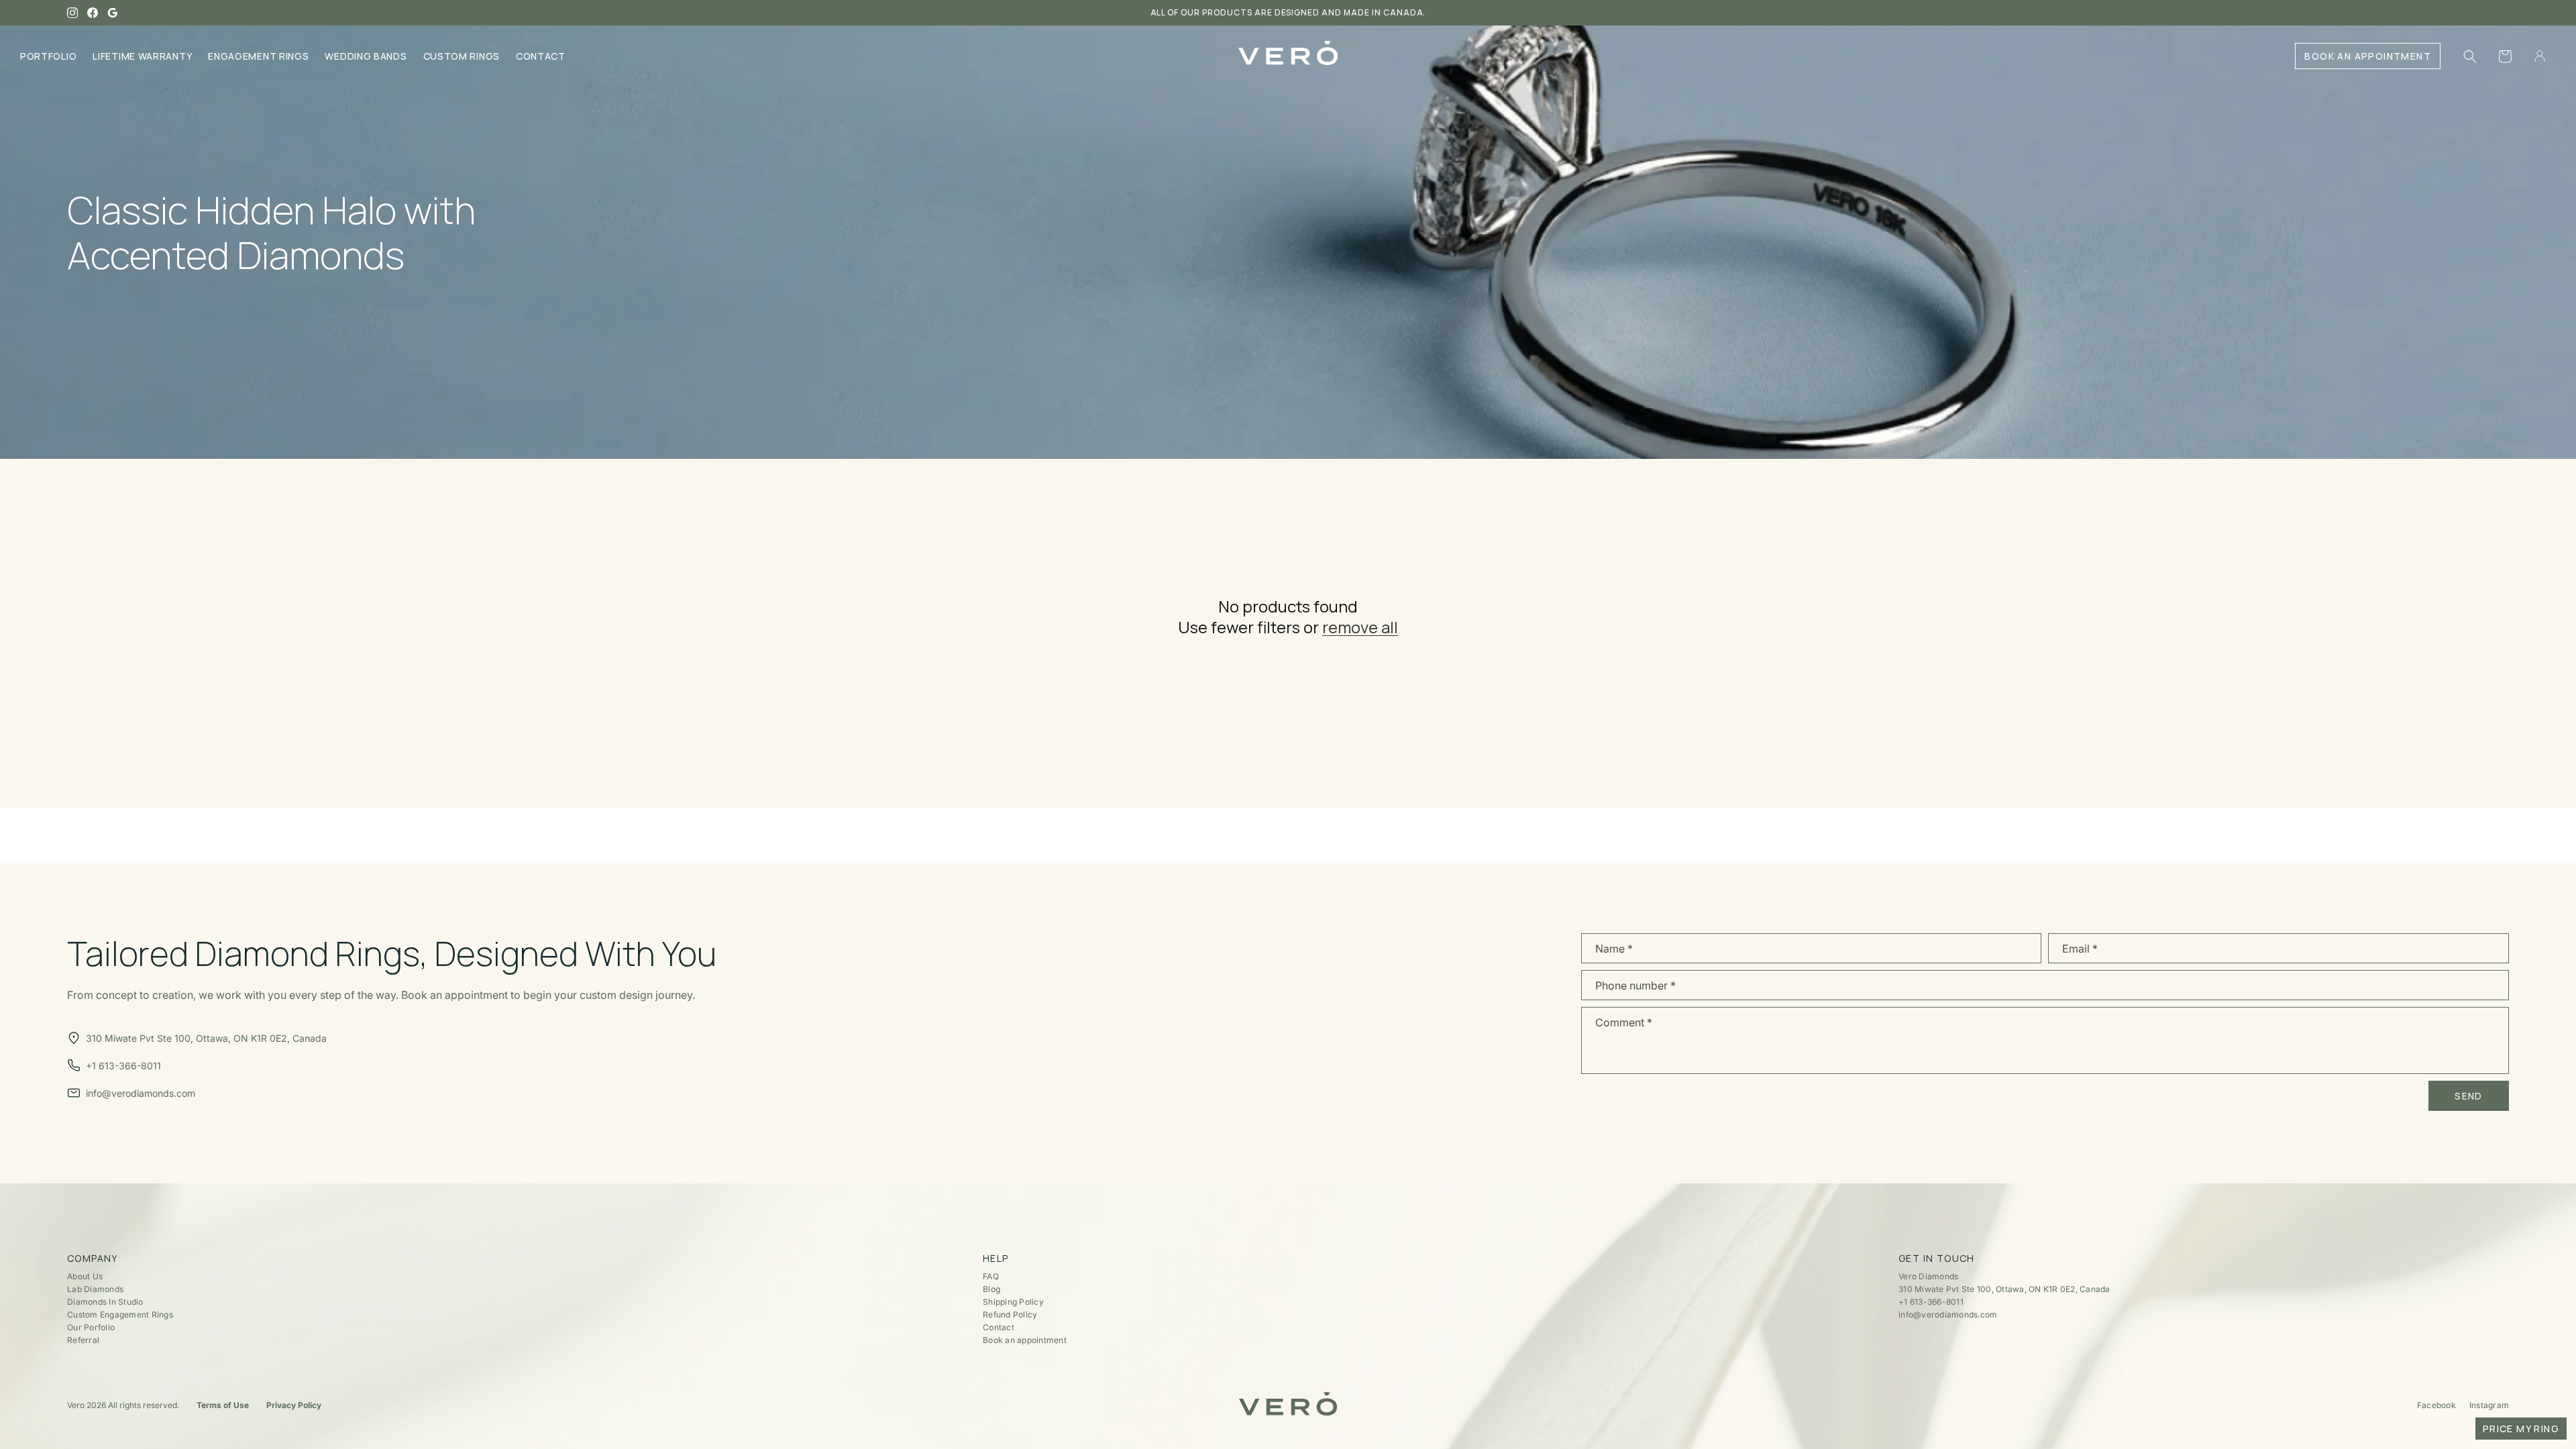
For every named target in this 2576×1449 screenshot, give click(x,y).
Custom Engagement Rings (120, 1314)
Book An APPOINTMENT (2368, 56)
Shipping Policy (1013, 1302)
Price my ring (2521, 1429)
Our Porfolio (91, 1327)
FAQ (991, 1276)
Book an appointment (1025, 1340)
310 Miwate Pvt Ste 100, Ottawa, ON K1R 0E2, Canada (2004, 1289)
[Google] (113, 13)
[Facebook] (93, 13)
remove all (1360, 627)
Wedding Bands (366, 56)
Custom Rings (462, 56)
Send (2469, 1096)
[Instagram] (72, 13)
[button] (2470, 56)
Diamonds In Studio (105, 1302)
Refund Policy (1010, 1314)
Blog (991, 1289)
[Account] (2540, 56)
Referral (83, 1340)
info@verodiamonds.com (1948, 1314)
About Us (85, 1276)
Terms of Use (223, 1405)
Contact (541, 56)
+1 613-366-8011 (1931, 1302)
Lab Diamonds (95, 1289)
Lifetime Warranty (142, 56)
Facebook (2436, 1405)
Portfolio (48, 56)
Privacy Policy (294, 1405)
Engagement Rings (258, 56)
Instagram (2489, 1405)
